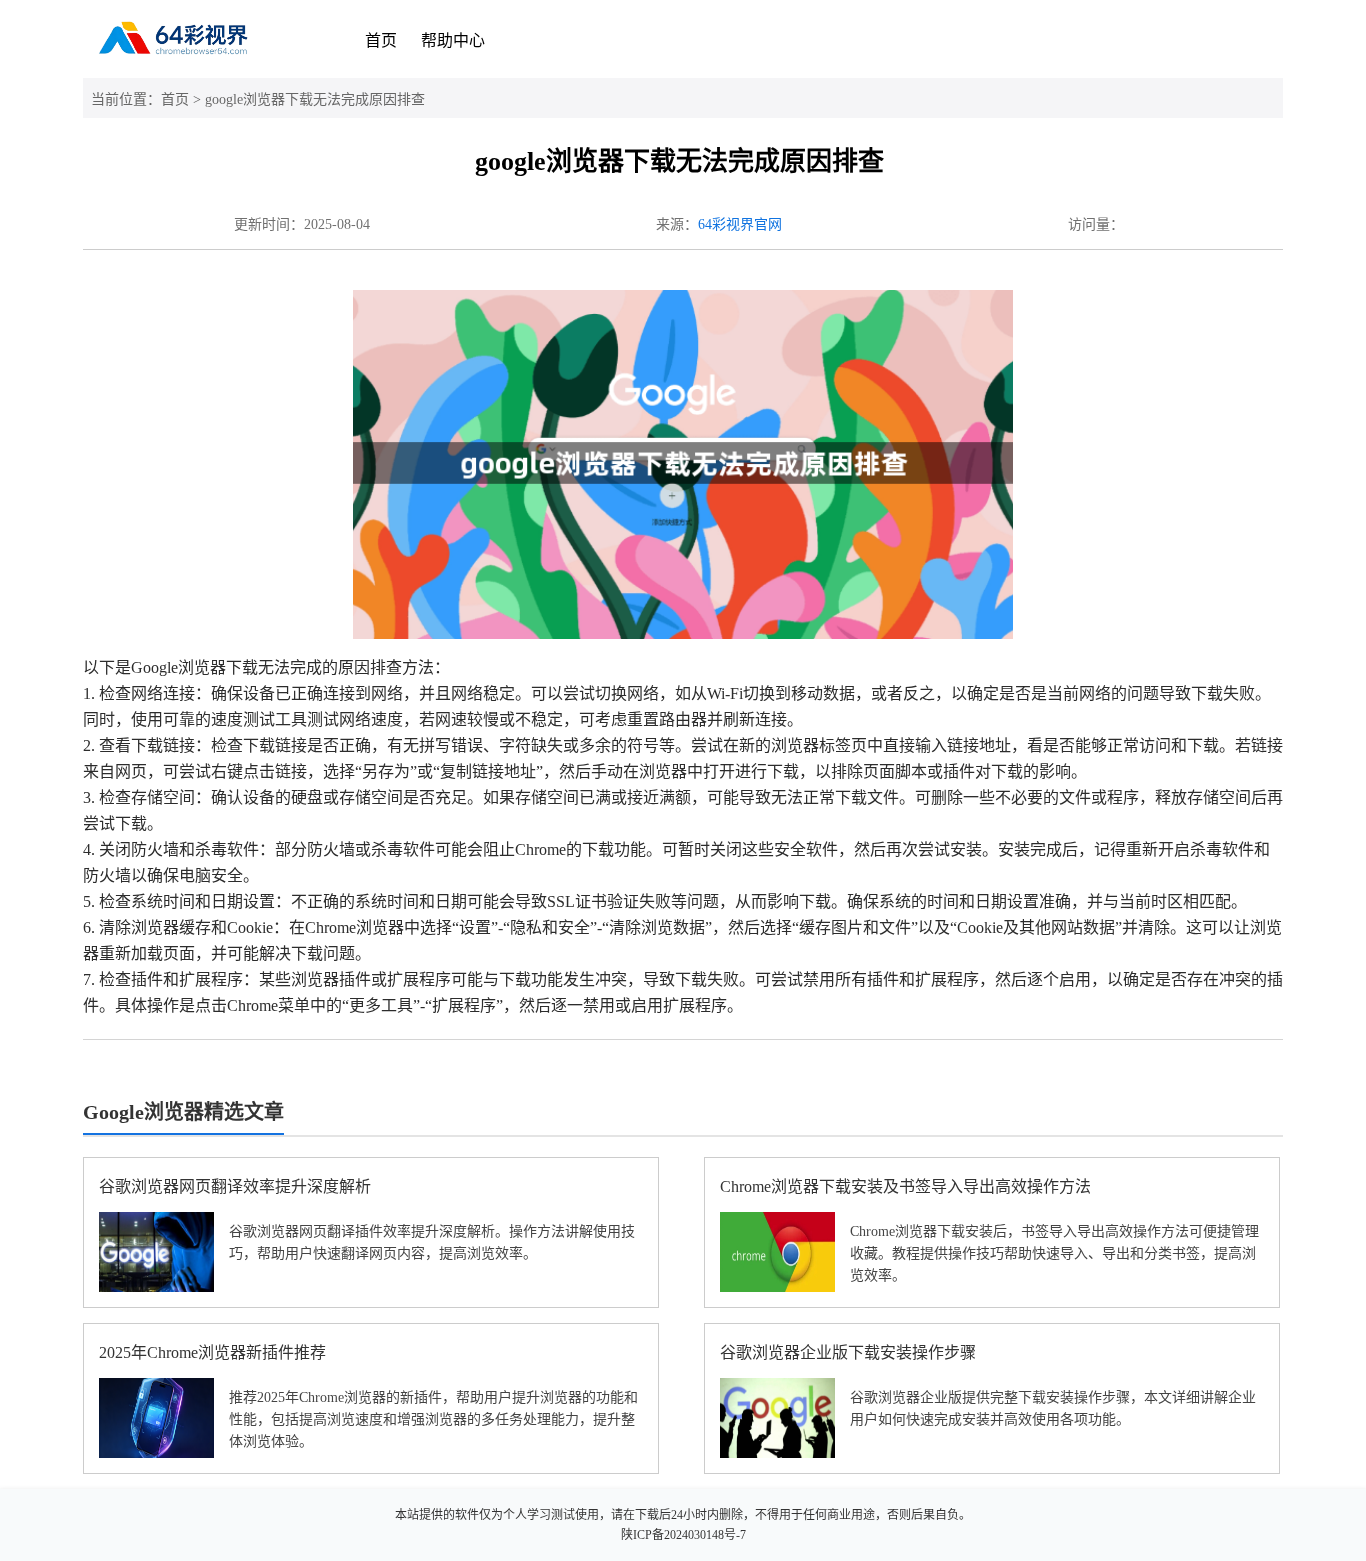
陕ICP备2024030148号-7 (683, 1535)
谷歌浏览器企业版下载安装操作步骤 (848, 1352)
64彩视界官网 (740, 224)
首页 (381, 40)
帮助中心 (453, 40)
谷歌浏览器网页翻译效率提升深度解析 (235, 1186)
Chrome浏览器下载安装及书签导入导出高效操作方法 (905, 1186)
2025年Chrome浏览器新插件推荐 (212, 1352)
